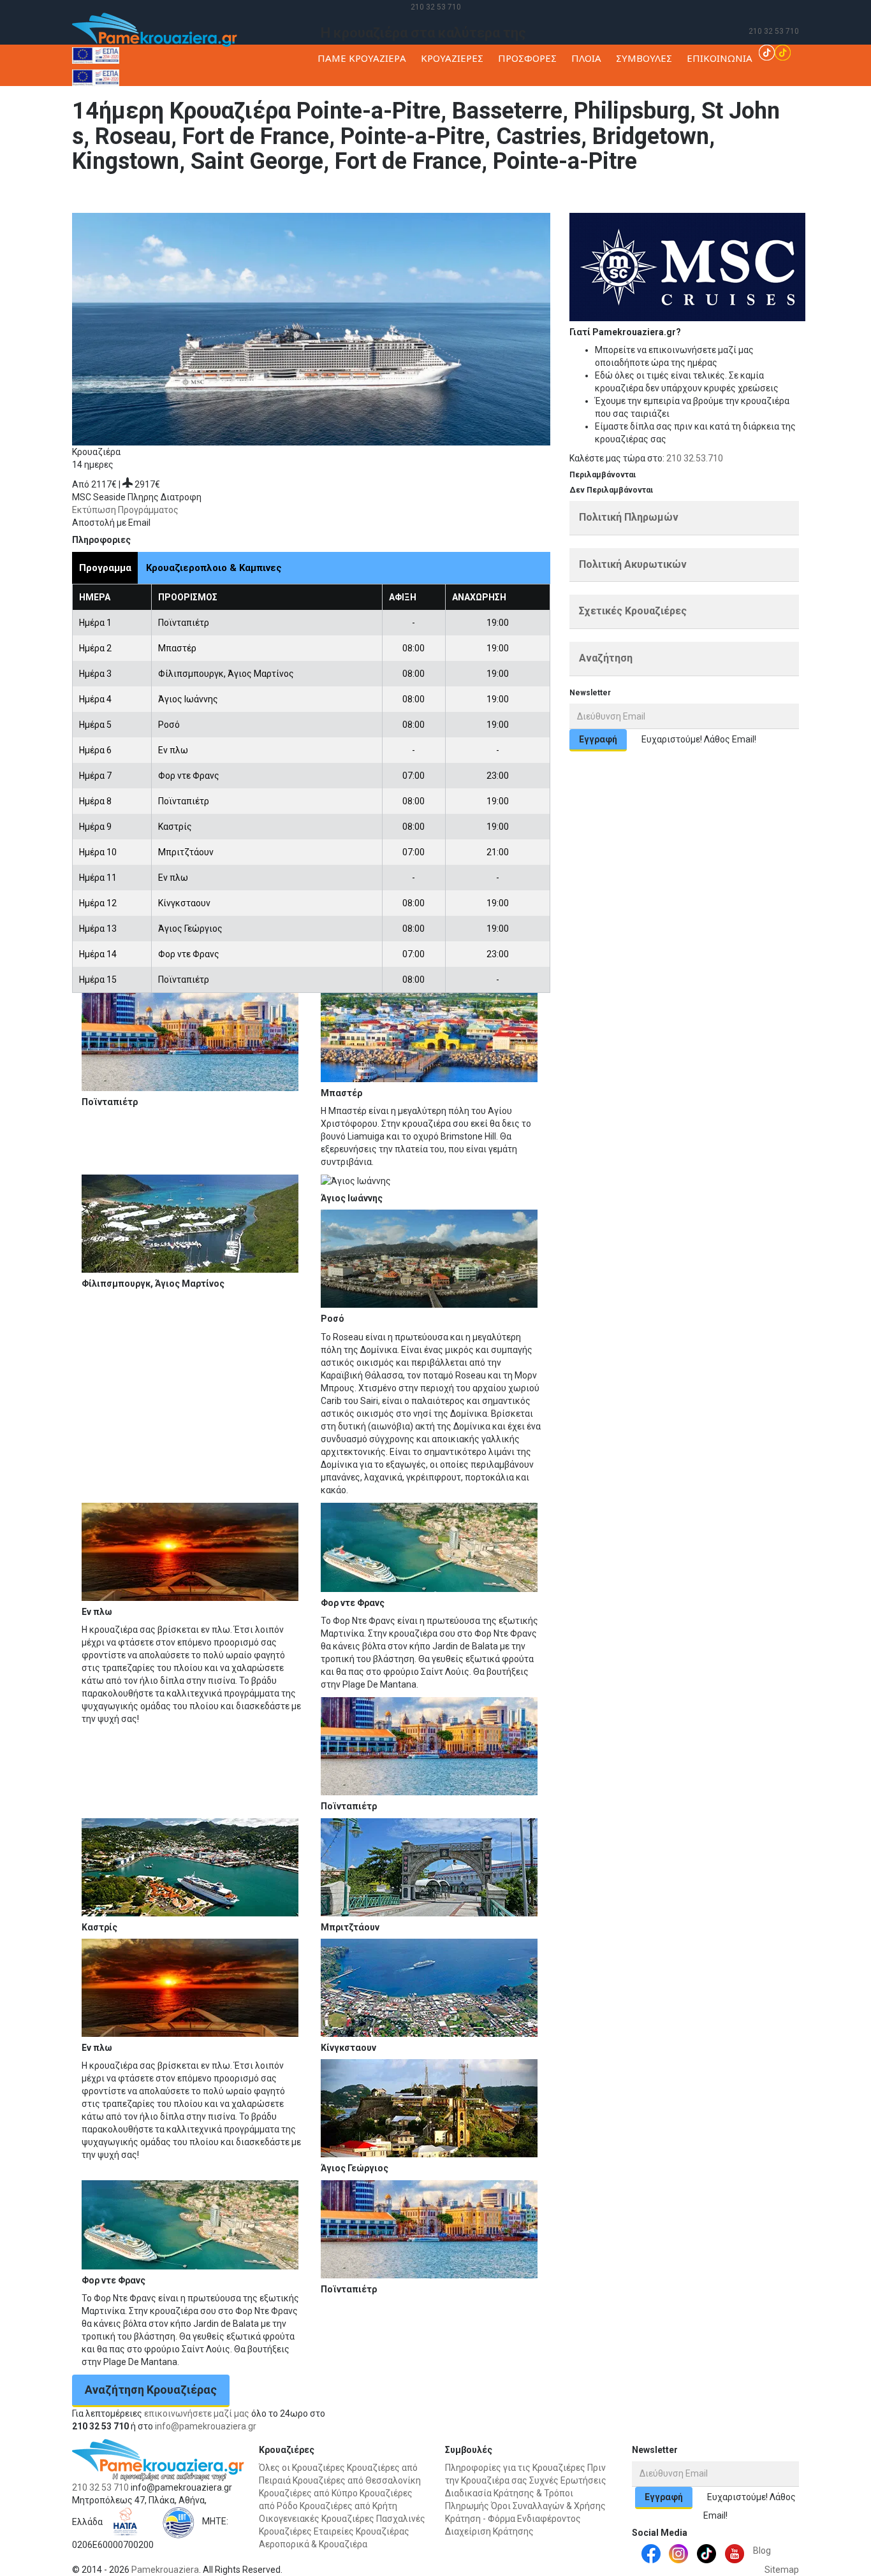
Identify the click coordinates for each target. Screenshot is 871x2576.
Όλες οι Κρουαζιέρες (302, 2468)
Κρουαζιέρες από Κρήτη (348, 2506)
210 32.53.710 (695, 458)
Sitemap (782, 2570)
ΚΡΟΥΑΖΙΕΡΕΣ (452, 58)
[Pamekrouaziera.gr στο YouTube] (735, 2553)
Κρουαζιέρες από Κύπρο (308, 2493)
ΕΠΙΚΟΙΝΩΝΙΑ (720, 58)
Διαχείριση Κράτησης (489, 2531)
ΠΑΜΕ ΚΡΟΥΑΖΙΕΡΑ (362, 58)
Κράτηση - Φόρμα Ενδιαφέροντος (513, 2519)
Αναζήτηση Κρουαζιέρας (151, 2390)
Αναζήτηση (606, 658)
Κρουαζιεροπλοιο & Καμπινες (214, 568)
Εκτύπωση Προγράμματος (125, 510)
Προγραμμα (105, 568)
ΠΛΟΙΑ (586, 58)
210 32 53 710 (436, 7)
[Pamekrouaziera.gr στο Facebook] (651, 2553)
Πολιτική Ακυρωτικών (633, 564)
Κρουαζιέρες (661, 194)
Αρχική (618, 194)
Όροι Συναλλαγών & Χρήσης (548, 2506)
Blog (762, 2551)
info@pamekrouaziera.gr (206, 2426)
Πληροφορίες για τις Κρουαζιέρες (515, 2468)
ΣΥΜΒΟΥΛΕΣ (644, 58)
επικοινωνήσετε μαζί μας (197, 2413)
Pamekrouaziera (165, 2570)
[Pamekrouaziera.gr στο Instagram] (678, 2553)
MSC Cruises (715, 194)
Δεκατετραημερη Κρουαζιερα (802, 194)
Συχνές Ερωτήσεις (568, 2480)
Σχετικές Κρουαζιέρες (633, 611)
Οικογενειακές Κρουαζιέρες (317, 2519)
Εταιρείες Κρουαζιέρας (362, 2531)
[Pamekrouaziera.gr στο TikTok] (775, 52)
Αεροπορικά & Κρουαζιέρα (313, 2544)
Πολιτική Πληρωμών (629, 517)
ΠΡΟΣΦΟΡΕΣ (527, 58)
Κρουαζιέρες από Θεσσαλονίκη (357, 2480)
